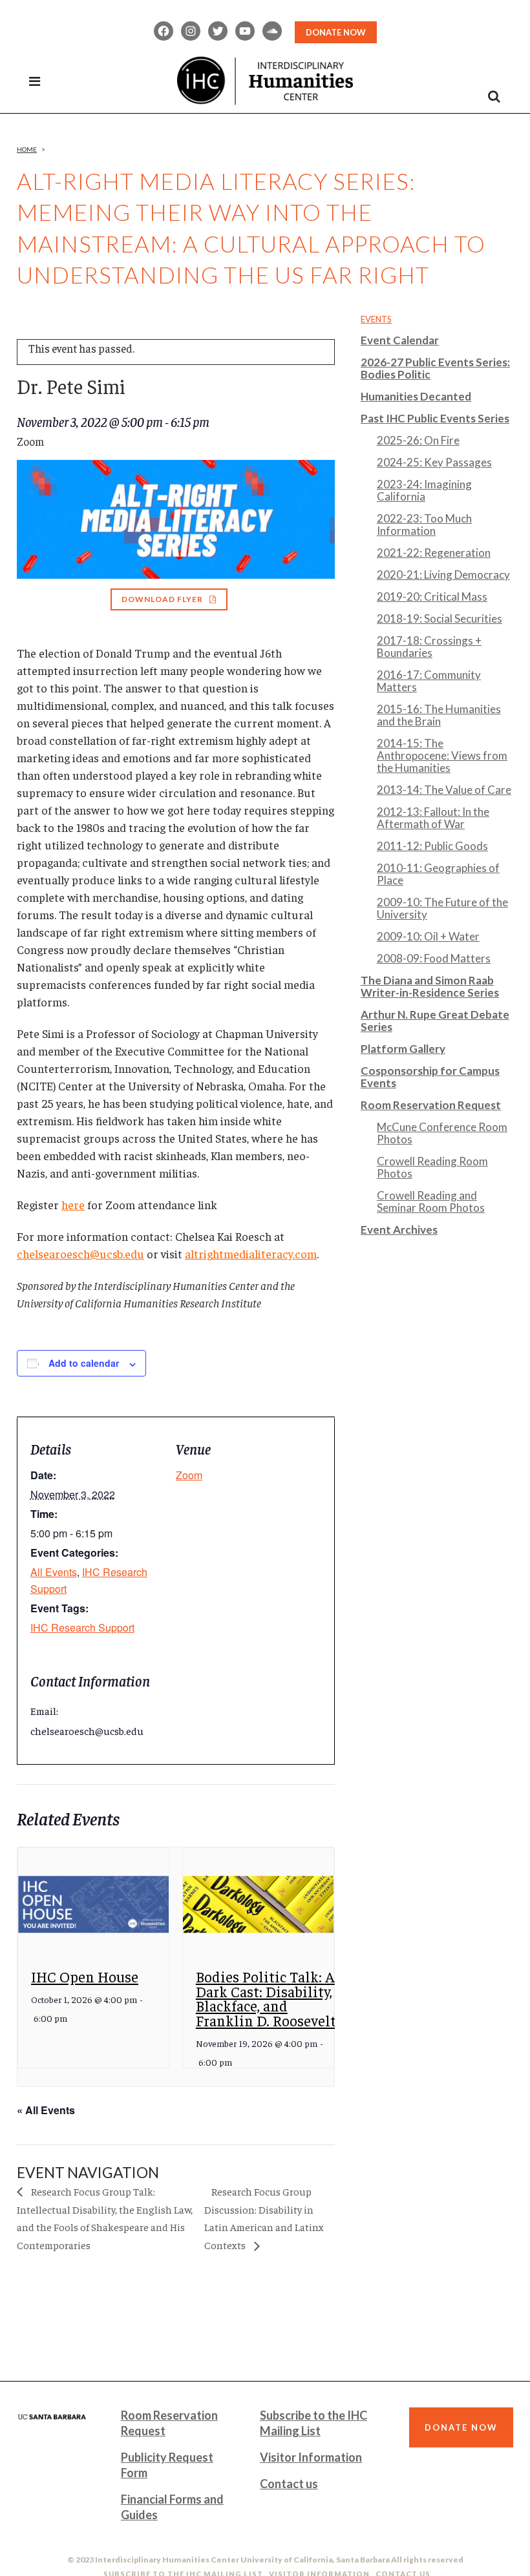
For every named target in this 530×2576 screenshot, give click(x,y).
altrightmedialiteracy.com (251, 1253)
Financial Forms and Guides (172, 2507)
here (73, 1204)
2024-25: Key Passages (434, 462)
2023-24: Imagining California (424, 490)
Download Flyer (162, 599)
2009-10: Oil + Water (428, 936)
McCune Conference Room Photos (442, 1133)
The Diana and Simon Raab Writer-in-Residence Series (430, 986)
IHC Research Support (82, 1627)
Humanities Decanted (416, 396)
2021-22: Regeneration (434, 553)
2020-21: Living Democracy (443, 575)
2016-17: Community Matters (429, 681)
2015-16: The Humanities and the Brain (439, 715)
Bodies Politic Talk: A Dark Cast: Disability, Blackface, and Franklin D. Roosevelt (266, 1998)
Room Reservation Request (431, 1105)
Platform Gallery (403, 1049)
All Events (54, 1572)
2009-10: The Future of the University (442, 908)
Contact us (289, 2484)
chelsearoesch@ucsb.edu (80, 1253)
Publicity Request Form (167, 2465)
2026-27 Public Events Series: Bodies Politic (435, 368)
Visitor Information (311, 2457)
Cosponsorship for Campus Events (430, 1077)
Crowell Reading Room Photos (432, 1167)
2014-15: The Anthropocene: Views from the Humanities (442, 755)
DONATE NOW (336, 32)
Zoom (189, 1475)
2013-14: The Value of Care (444, 790)
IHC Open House (85, 1976)
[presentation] (93, 1905)
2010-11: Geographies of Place (438, 874)
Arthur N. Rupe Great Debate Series (435, 1021)
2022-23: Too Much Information (424, 525)
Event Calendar (400, 340)
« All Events (46, 2110)
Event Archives (399, 1230)
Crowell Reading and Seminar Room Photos (431, 1201)
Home (27, 149)
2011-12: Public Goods (432, 846)
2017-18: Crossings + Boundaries (429, 647)
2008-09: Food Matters (434, 958)
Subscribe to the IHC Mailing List (313, 2423)
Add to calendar (84, 1363)
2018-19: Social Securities (440, 618)
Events (376, 319)
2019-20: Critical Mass (432, 597)
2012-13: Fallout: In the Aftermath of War (433, 818)
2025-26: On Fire (418, 440)
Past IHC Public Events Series (435, 418)
